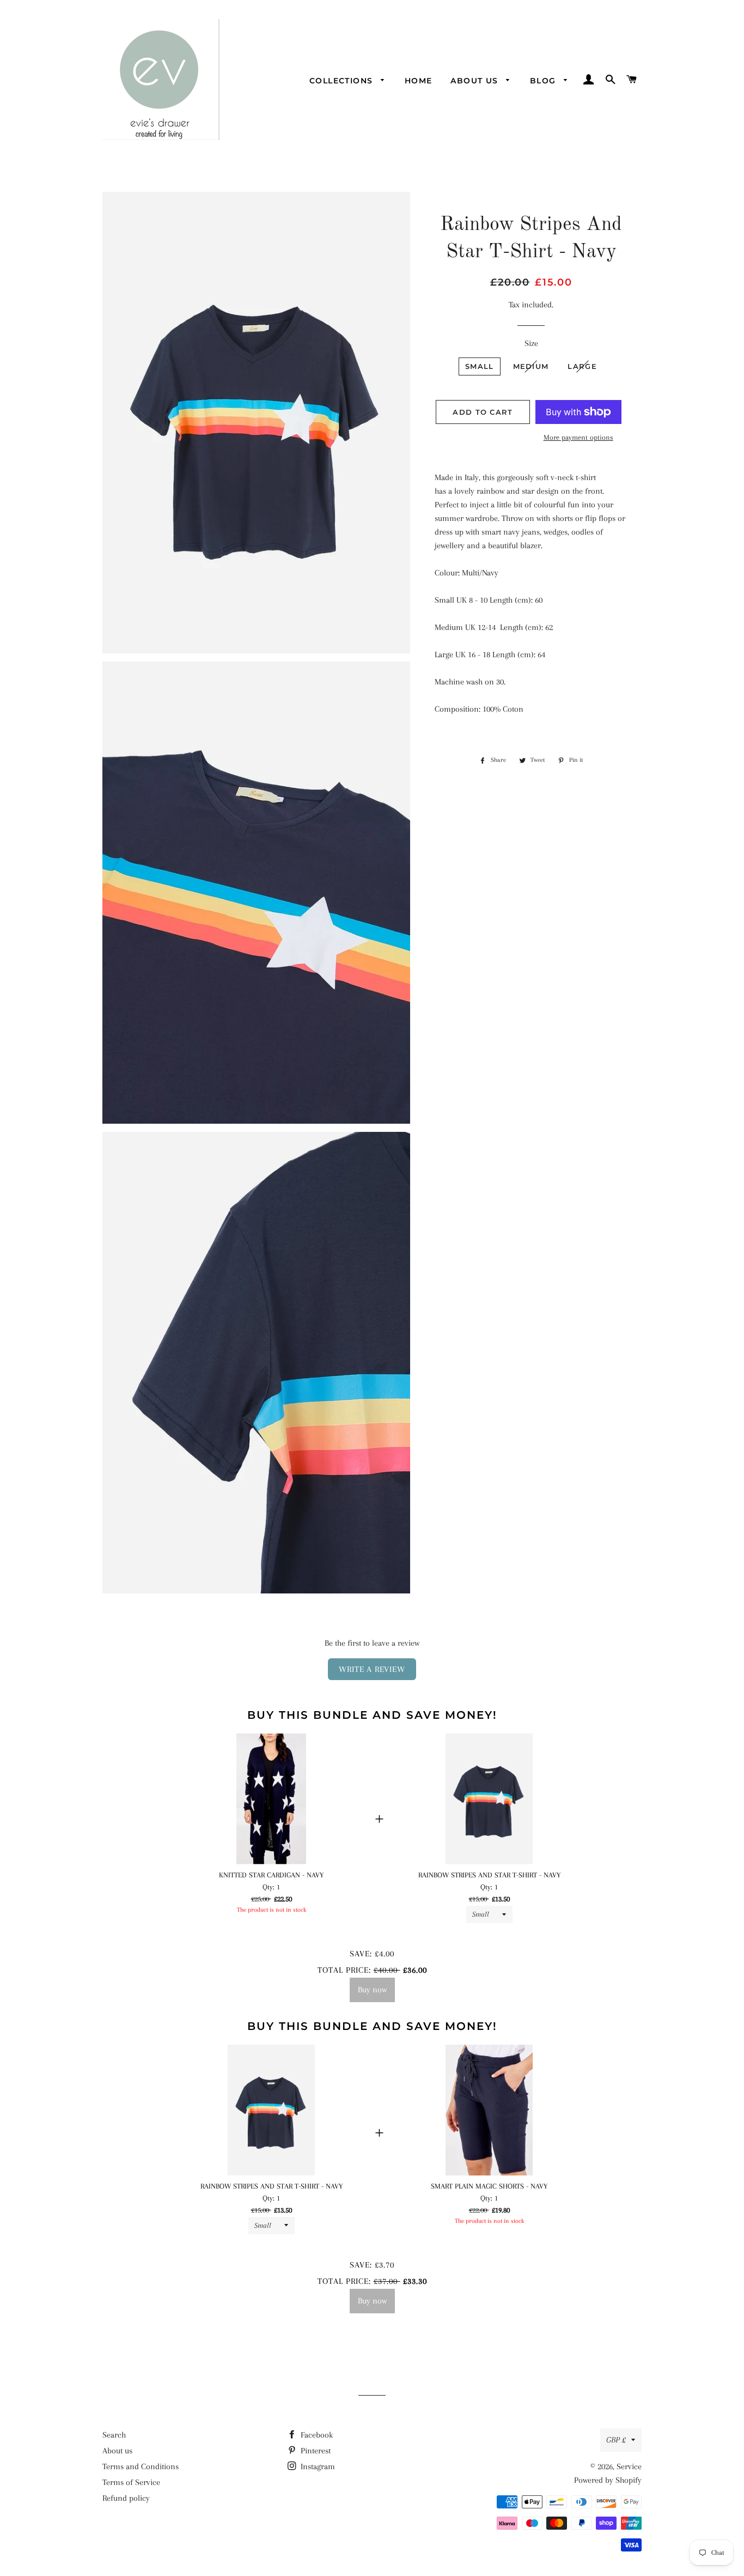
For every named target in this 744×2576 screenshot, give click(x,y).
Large (582, 366)
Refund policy (126, 2498)
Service (629, 2466)
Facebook (316, 2435)
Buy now (372, 1990)
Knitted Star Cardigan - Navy (271, 1875)
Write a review (372, 1669)
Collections (343, 81)
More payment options (578, 437)
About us (476, 81)
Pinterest (315, 2451)
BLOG (544, 81)
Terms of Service (131, 2482)
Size (531, 343)
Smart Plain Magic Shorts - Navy (489, 2186)
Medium (531, 366)
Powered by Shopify (608, 2480)
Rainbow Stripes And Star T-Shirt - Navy (489, 1875)
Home (419, 81)
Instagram (317, 2466)
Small (480, 366)
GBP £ (616, 2440)
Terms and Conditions (141, 2466)
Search (114, 2435)
